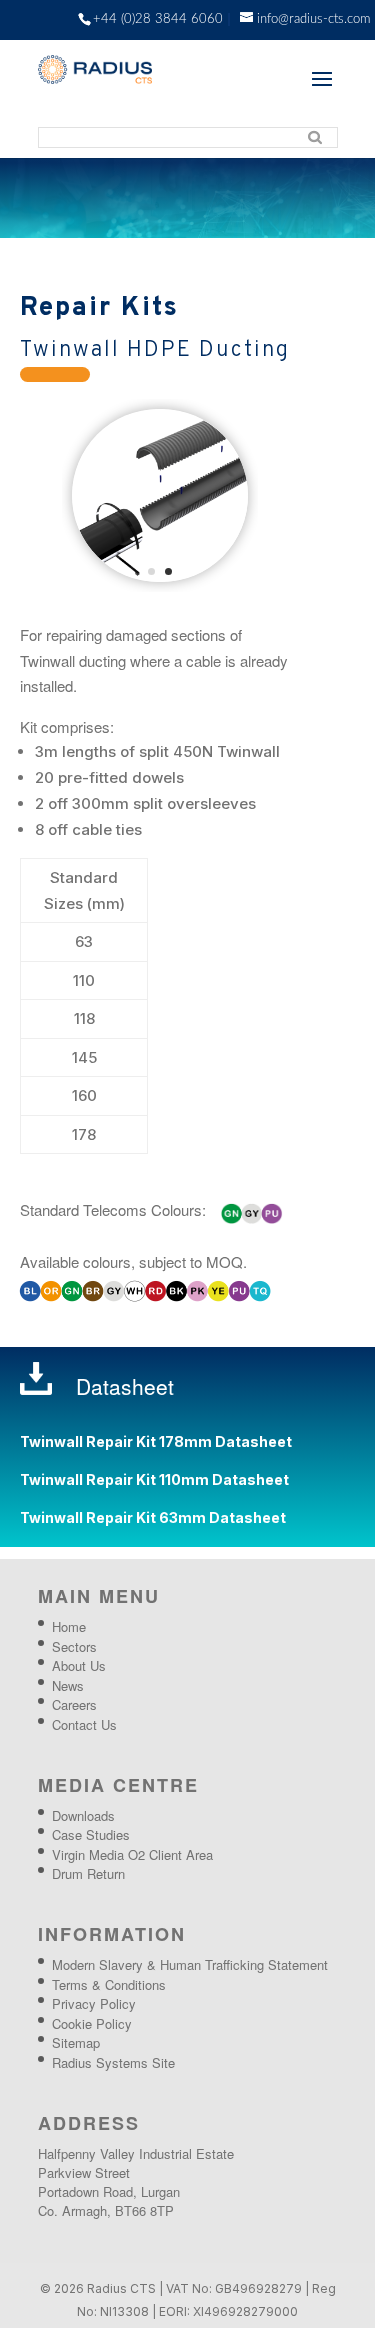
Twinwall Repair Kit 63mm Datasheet (153, 1519)
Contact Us (84, 1727)
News (68, 1688)
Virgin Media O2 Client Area (132, 1857)
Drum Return (88, 1876)
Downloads (83, 1818)
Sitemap (76, 2045)
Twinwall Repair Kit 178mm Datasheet (156, 1444)
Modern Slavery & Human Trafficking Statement (190, 1967)
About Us (79, 1668)
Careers (74, 1707)
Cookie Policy (92, 2026)
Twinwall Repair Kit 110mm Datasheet (154, 1482)
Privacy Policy (94, 2006)
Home (69, 1629)
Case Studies (91, 1837)
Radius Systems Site (113, 2065)
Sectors (74, 1649)
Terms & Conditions (109, 1987)
